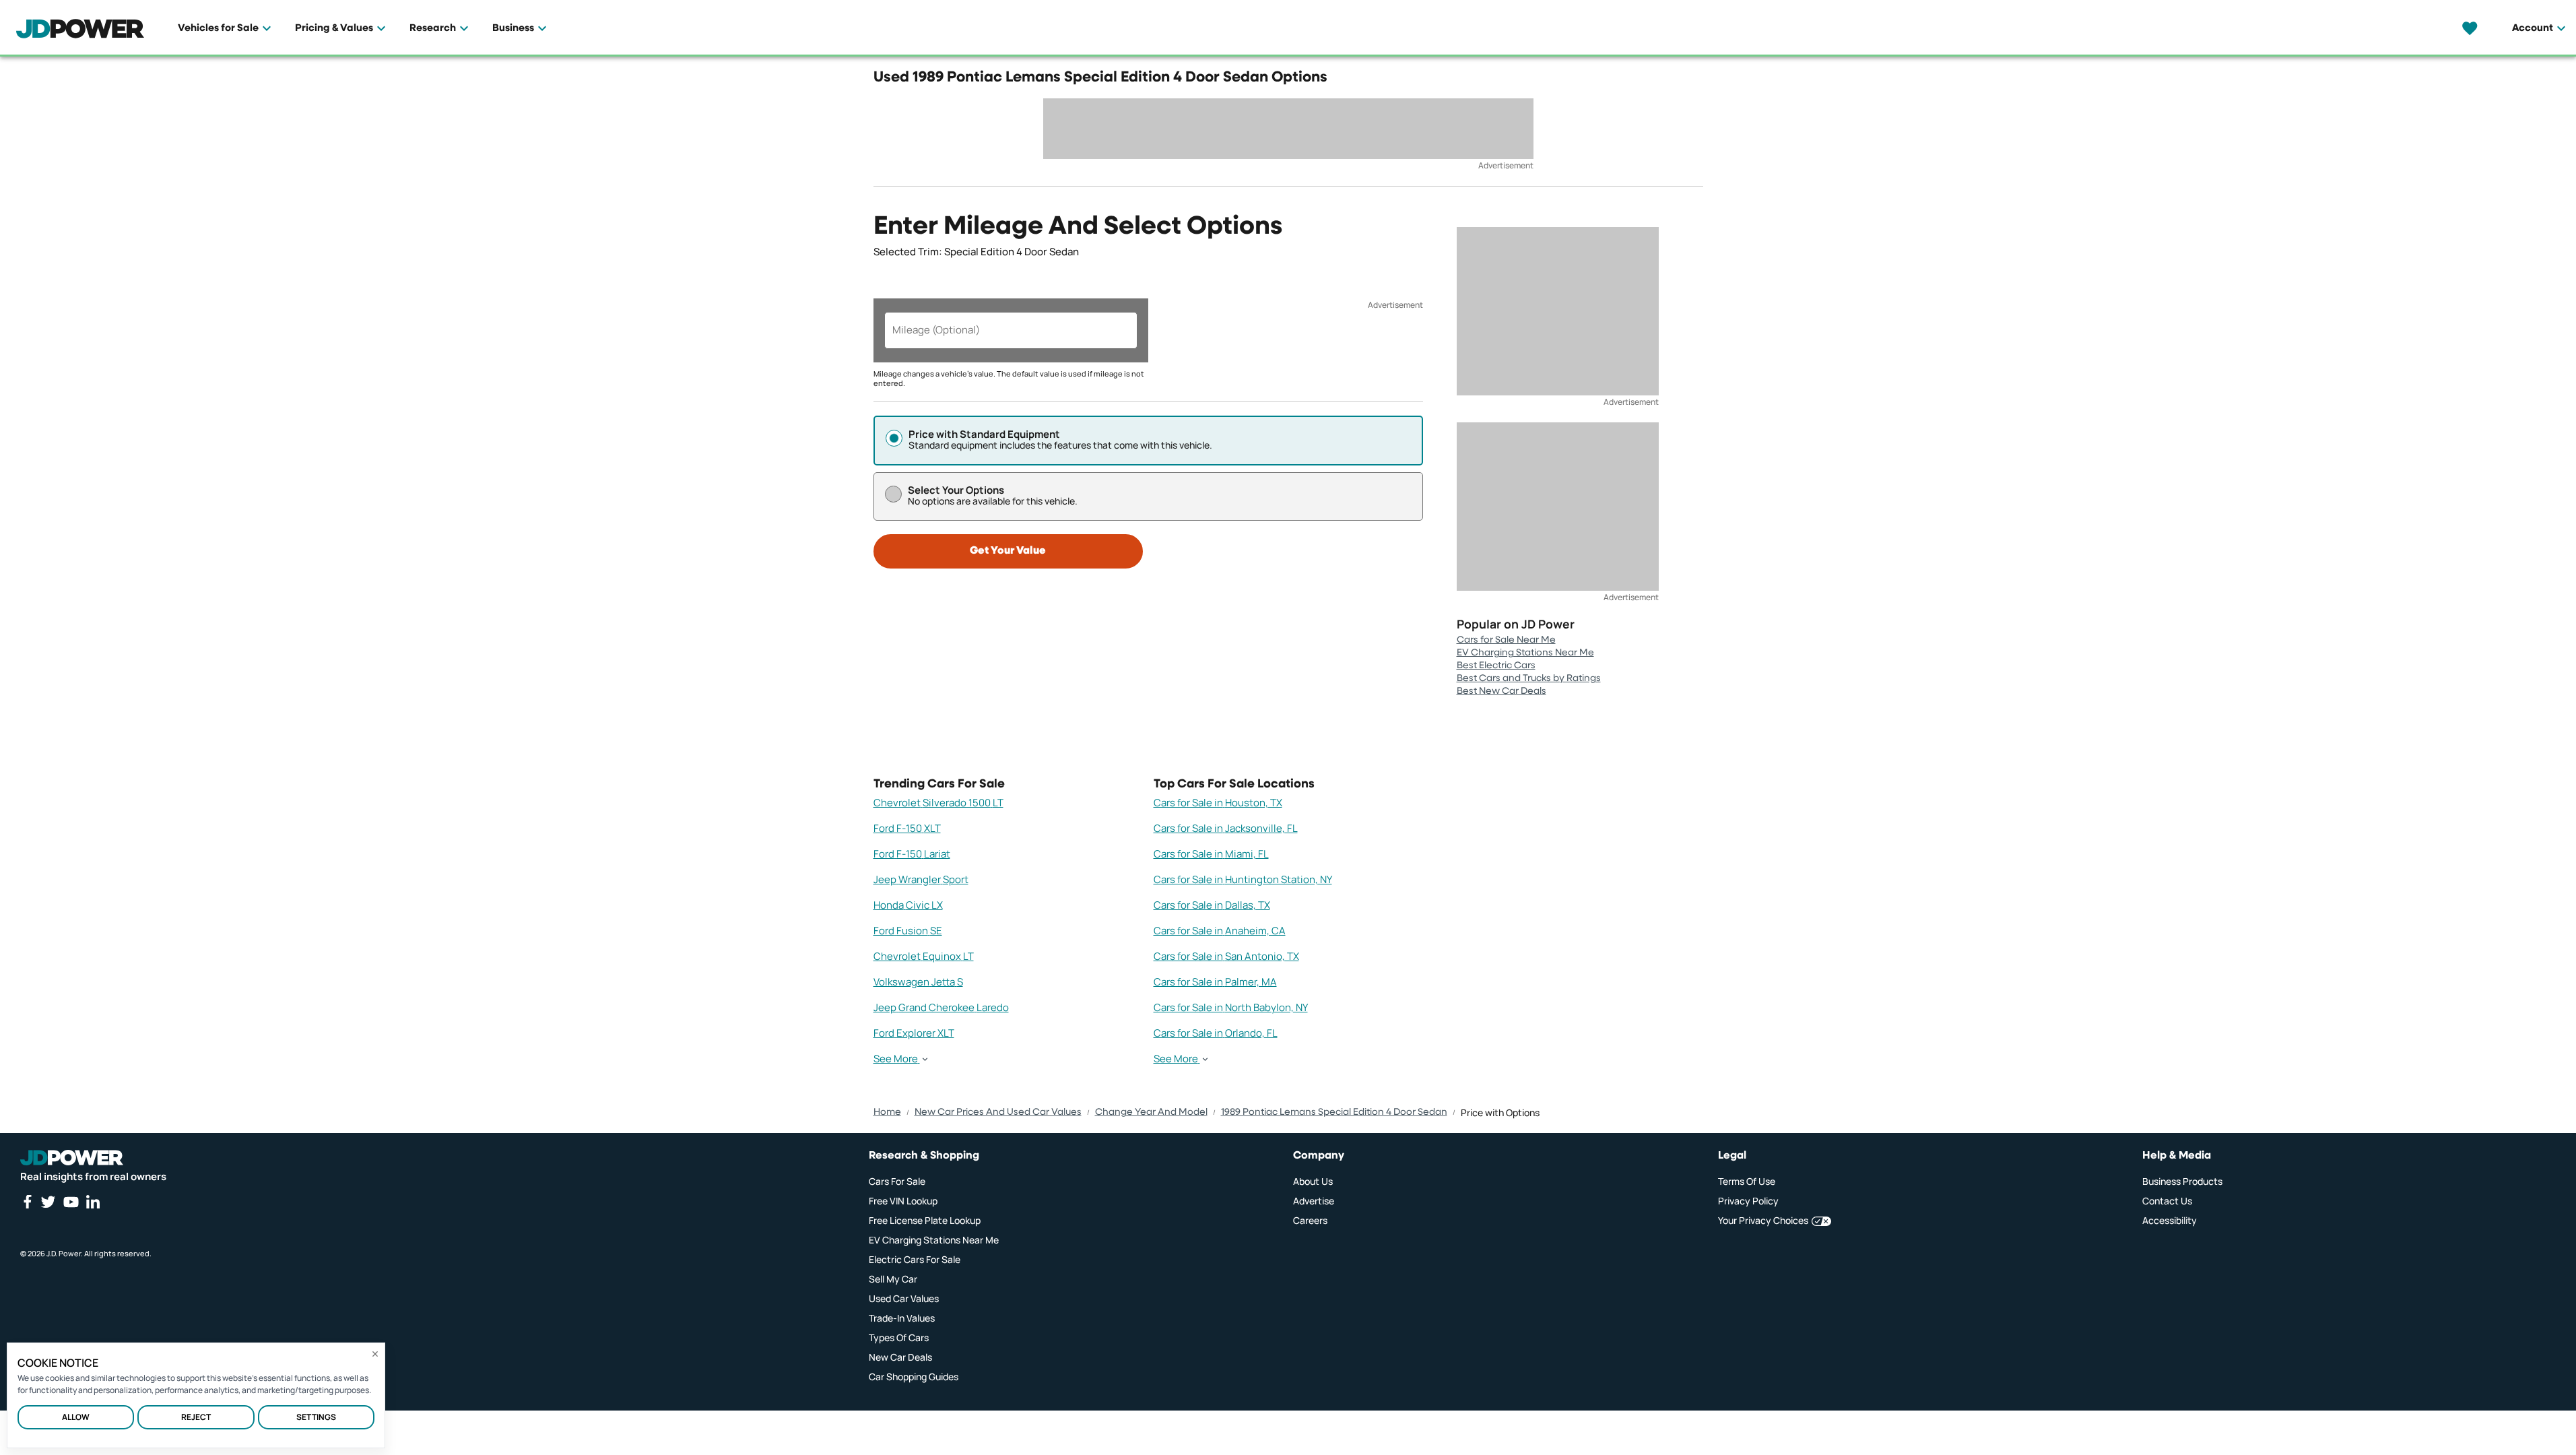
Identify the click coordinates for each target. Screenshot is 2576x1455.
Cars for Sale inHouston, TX (1218, 803)
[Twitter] (48, 1202)
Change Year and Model (1151, 1112)
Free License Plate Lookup (925, 1220)
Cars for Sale (897, 1181)
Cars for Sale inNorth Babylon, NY (1231, 1007)
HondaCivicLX (908, 905)
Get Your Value (1008, 551)
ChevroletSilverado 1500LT (938, 803)
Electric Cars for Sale (915, 1259)
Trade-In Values (902, 1318)
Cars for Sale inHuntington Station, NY (1243, 879)
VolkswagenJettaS (918, 982)
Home (887, 1112)
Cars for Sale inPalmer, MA (1215, 982)
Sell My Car (893, 1279)
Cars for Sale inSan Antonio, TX (1226, 956)
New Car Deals (900, 1357)
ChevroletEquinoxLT (924, 956)
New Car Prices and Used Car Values (998, 1112)
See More (896, 1059)
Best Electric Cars (1496, 666)
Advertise (1314, 1201)
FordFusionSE (908, 931)
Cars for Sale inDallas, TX (1212, 905)
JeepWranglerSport (921, 879)
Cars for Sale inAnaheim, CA (1220, 931)
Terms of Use (1747, 1181)
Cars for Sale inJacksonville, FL (1226, 828)
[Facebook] (27, 1202)
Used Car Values (904, 1298)
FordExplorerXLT (914, 1033)
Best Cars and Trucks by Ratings (1529, 678)
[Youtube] (71, 1202)
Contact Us (2167, 1201)
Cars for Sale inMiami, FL (1211, 854)
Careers (1310, 1220)
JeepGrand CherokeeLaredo (941, 1007)
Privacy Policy (1748, 1201)
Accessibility (2170, 1220)
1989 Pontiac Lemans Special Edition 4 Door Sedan (1334, 1112)
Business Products (2182, 1181)
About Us (1313, 1181)
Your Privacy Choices (1763, 1220)
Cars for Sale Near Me (1506, 640)
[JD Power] (72, 1158)
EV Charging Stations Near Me (1525, 653)
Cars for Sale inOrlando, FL (1216, 1033)
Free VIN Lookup (903, 1201)
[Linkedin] (93, 1202)
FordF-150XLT (907, 828)
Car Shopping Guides (914, 1377)
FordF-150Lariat (912, 854)
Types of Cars (899, 1337)
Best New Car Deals (1501, 691)
